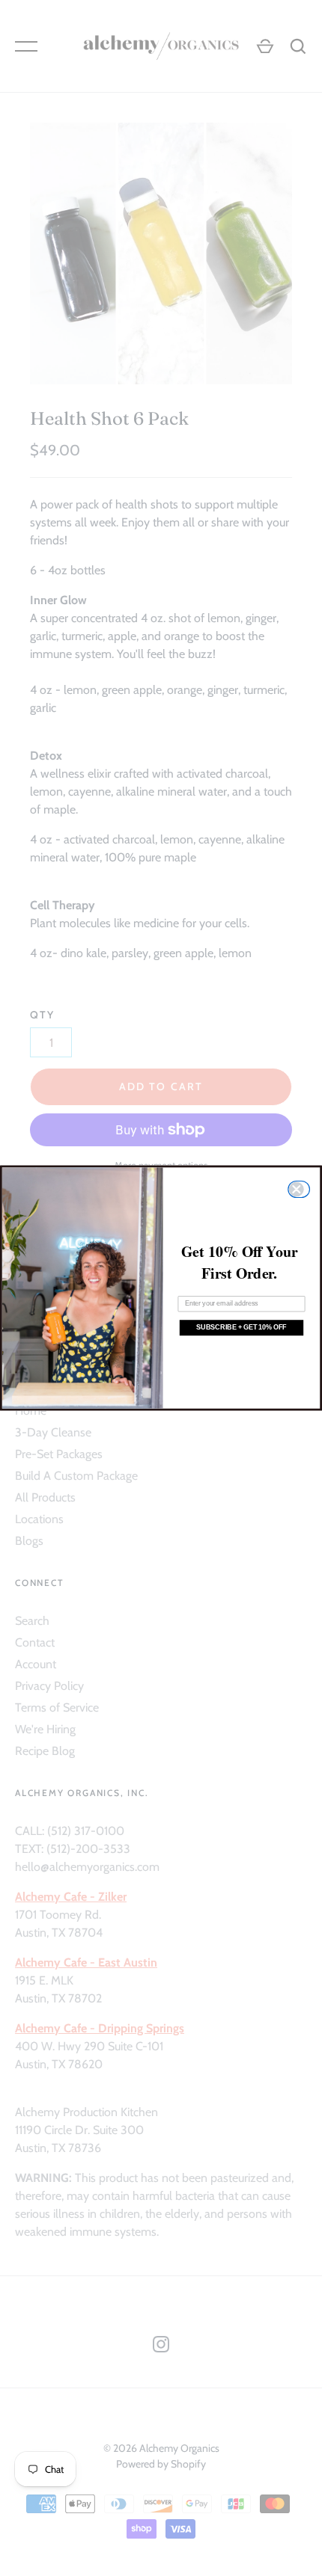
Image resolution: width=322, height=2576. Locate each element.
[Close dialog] (301, 1189)
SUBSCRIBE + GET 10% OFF (241, 1327)
